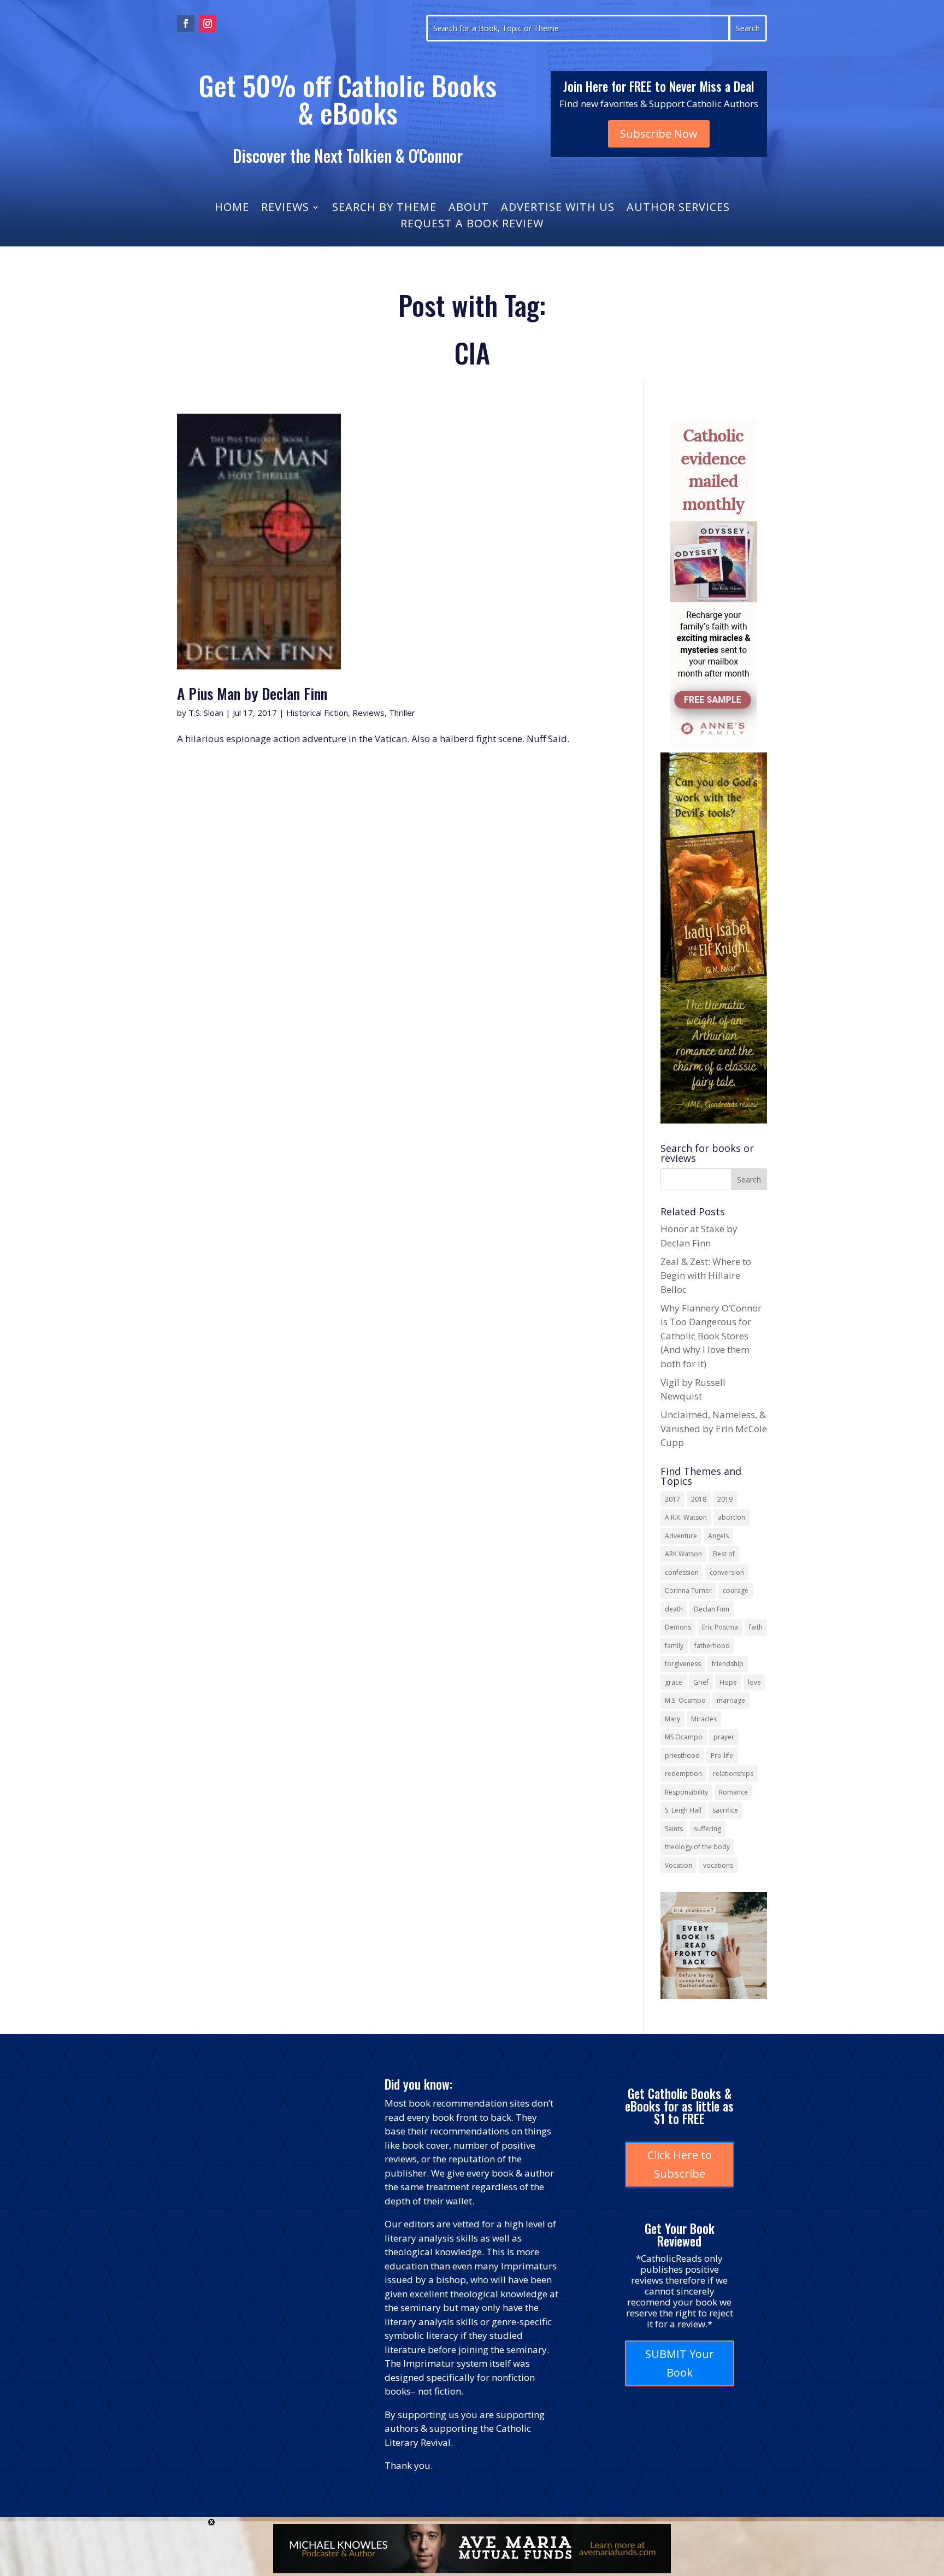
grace (674, 1682)
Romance (733, 1792)
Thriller (402, 713)
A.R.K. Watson (686, 1517)
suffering (707, 1829)
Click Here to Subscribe (680, 2164)
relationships (733, 1774)
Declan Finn (712, 1609)
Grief (701, 1682)
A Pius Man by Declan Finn (252, 693)
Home (232, 209)
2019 (725, 1499)
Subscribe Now (659, 134)
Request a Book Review (472, 225)
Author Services (678, 209)
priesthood (682, 1755)
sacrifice (725, 1810)
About (469, 209)
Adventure (681, 1536)
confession (682, 1572)
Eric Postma (720, 1627)
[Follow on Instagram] (208, 23)
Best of (724, 1554)
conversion (727, 1572)
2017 (672, 1499)
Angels (718, 1536)
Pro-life (722, 1755)
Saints (674, 1829)
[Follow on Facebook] (186, 23)
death (674, 1609)
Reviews (285, 209)
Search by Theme (384, 209)
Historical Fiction (317, 713)
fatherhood (712, 1646)
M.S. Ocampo (685, 1700)
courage (736, 1590)
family (674, 1646)
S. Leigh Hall (683, 1810)
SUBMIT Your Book (680, 2363)
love (754, 1682)
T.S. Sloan (206, 713)
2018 (699, 1499)
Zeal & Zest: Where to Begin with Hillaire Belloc (706, 1275)
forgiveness (683, 1664)
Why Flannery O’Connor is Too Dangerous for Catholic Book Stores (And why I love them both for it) (711, 1336)
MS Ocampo (684, 1737)
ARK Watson (683, 1554)
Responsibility (686, 1792)
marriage (731, 1700)
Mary (672, 1719)
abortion (731, 1517)
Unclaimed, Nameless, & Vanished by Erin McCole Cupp (714, 1428)
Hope (728, 1682)
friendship (728, 1664)
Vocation (678, 1865)
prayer (724, 1737)
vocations (718, 1865)
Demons (678, 1627)
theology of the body (697, 1847)
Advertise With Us (558, 209)
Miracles (704, 1719)
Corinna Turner (688, 1590)
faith (756, 1627)
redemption (683, 1774)
